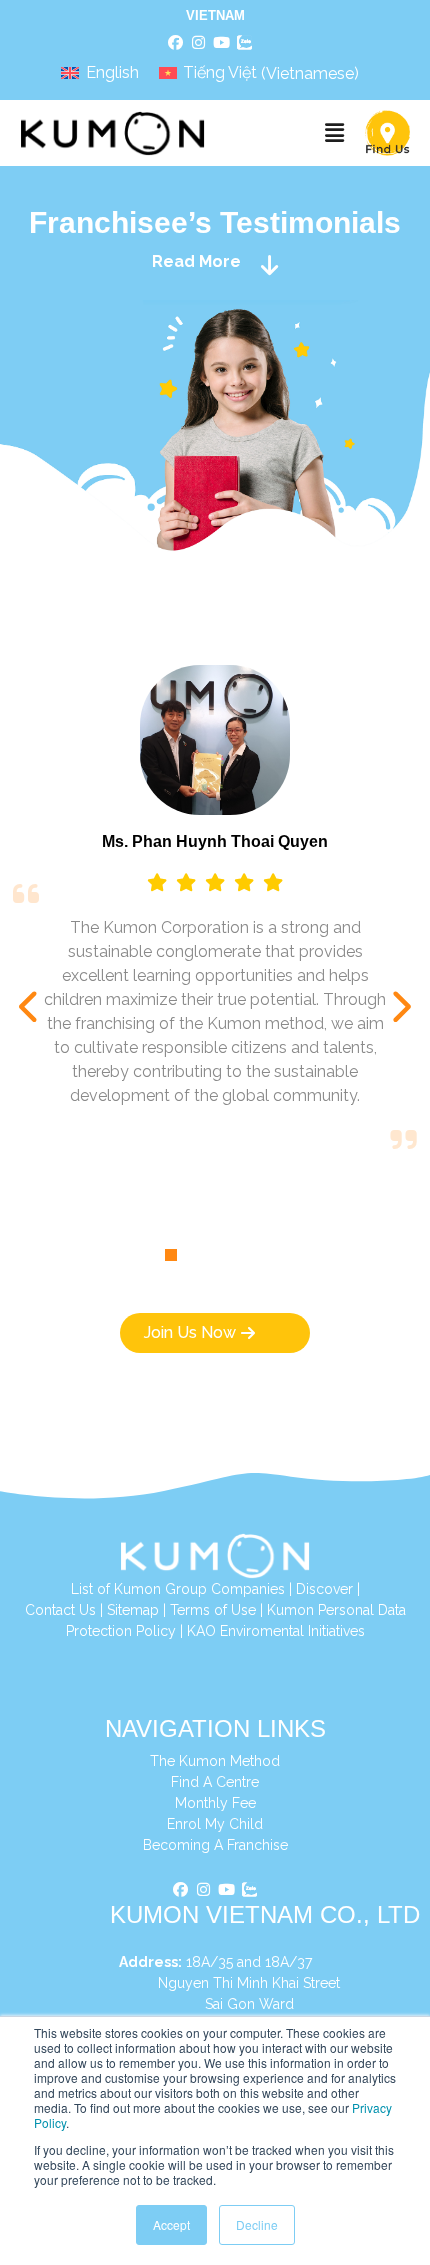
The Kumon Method (215, 1761)
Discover (324, 1589)
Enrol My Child (215, 1824)
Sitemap (133, 1610)
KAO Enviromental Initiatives (276, 1631)
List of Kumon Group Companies (178, 1589)
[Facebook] (176, 43)
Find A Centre (215, 1782)
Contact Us (60, 1610)
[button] (334, 133)
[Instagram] (199, 43)
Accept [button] (171, 2224)
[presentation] (30, 1008)
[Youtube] (222, 43)
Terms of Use (213, 1610)
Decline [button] (257, 2224)
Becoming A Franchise (215, 1845)
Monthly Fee (215, 1803)
